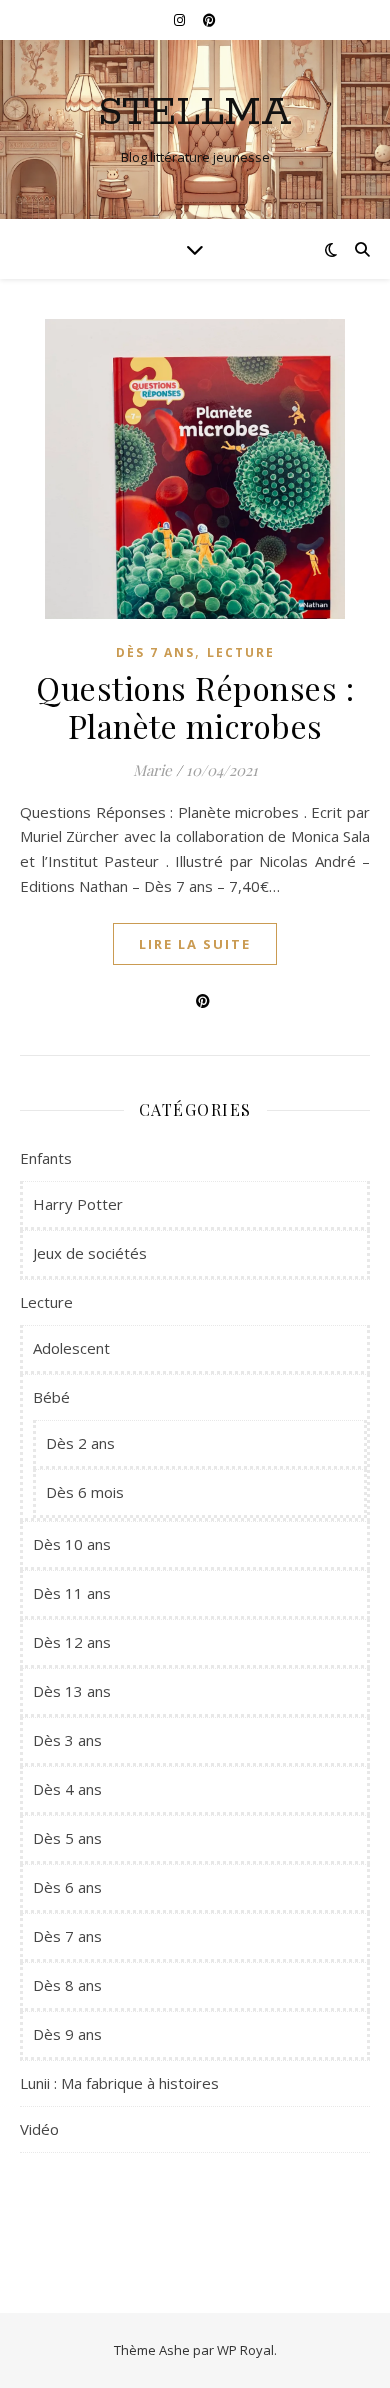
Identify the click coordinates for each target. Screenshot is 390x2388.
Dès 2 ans (80, 1443)
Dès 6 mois (85, 1492)
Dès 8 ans (67, 1985)
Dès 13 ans (72, 1691)
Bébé (51, 1397)
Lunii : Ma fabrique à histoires (119, 2083)
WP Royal (245, 2350)
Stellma (195, 112)
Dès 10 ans (72, 1544)
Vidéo (39, 2129)
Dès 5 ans (67, 1838)
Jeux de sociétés (90, 1253)
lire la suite (195, 944)
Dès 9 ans (67, 2034)
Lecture (241, 652)
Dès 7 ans (155, 652)
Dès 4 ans (67, 1789)
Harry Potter (78, 1204)
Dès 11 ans (72, 1593)
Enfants (46, 1158)
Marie (152, 770)
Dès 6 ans (67, 1887)
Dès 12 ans (72, 1642)
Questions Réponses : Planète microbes (195, 706)
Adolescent (71, 1348)
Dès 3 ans (67, 1740)
